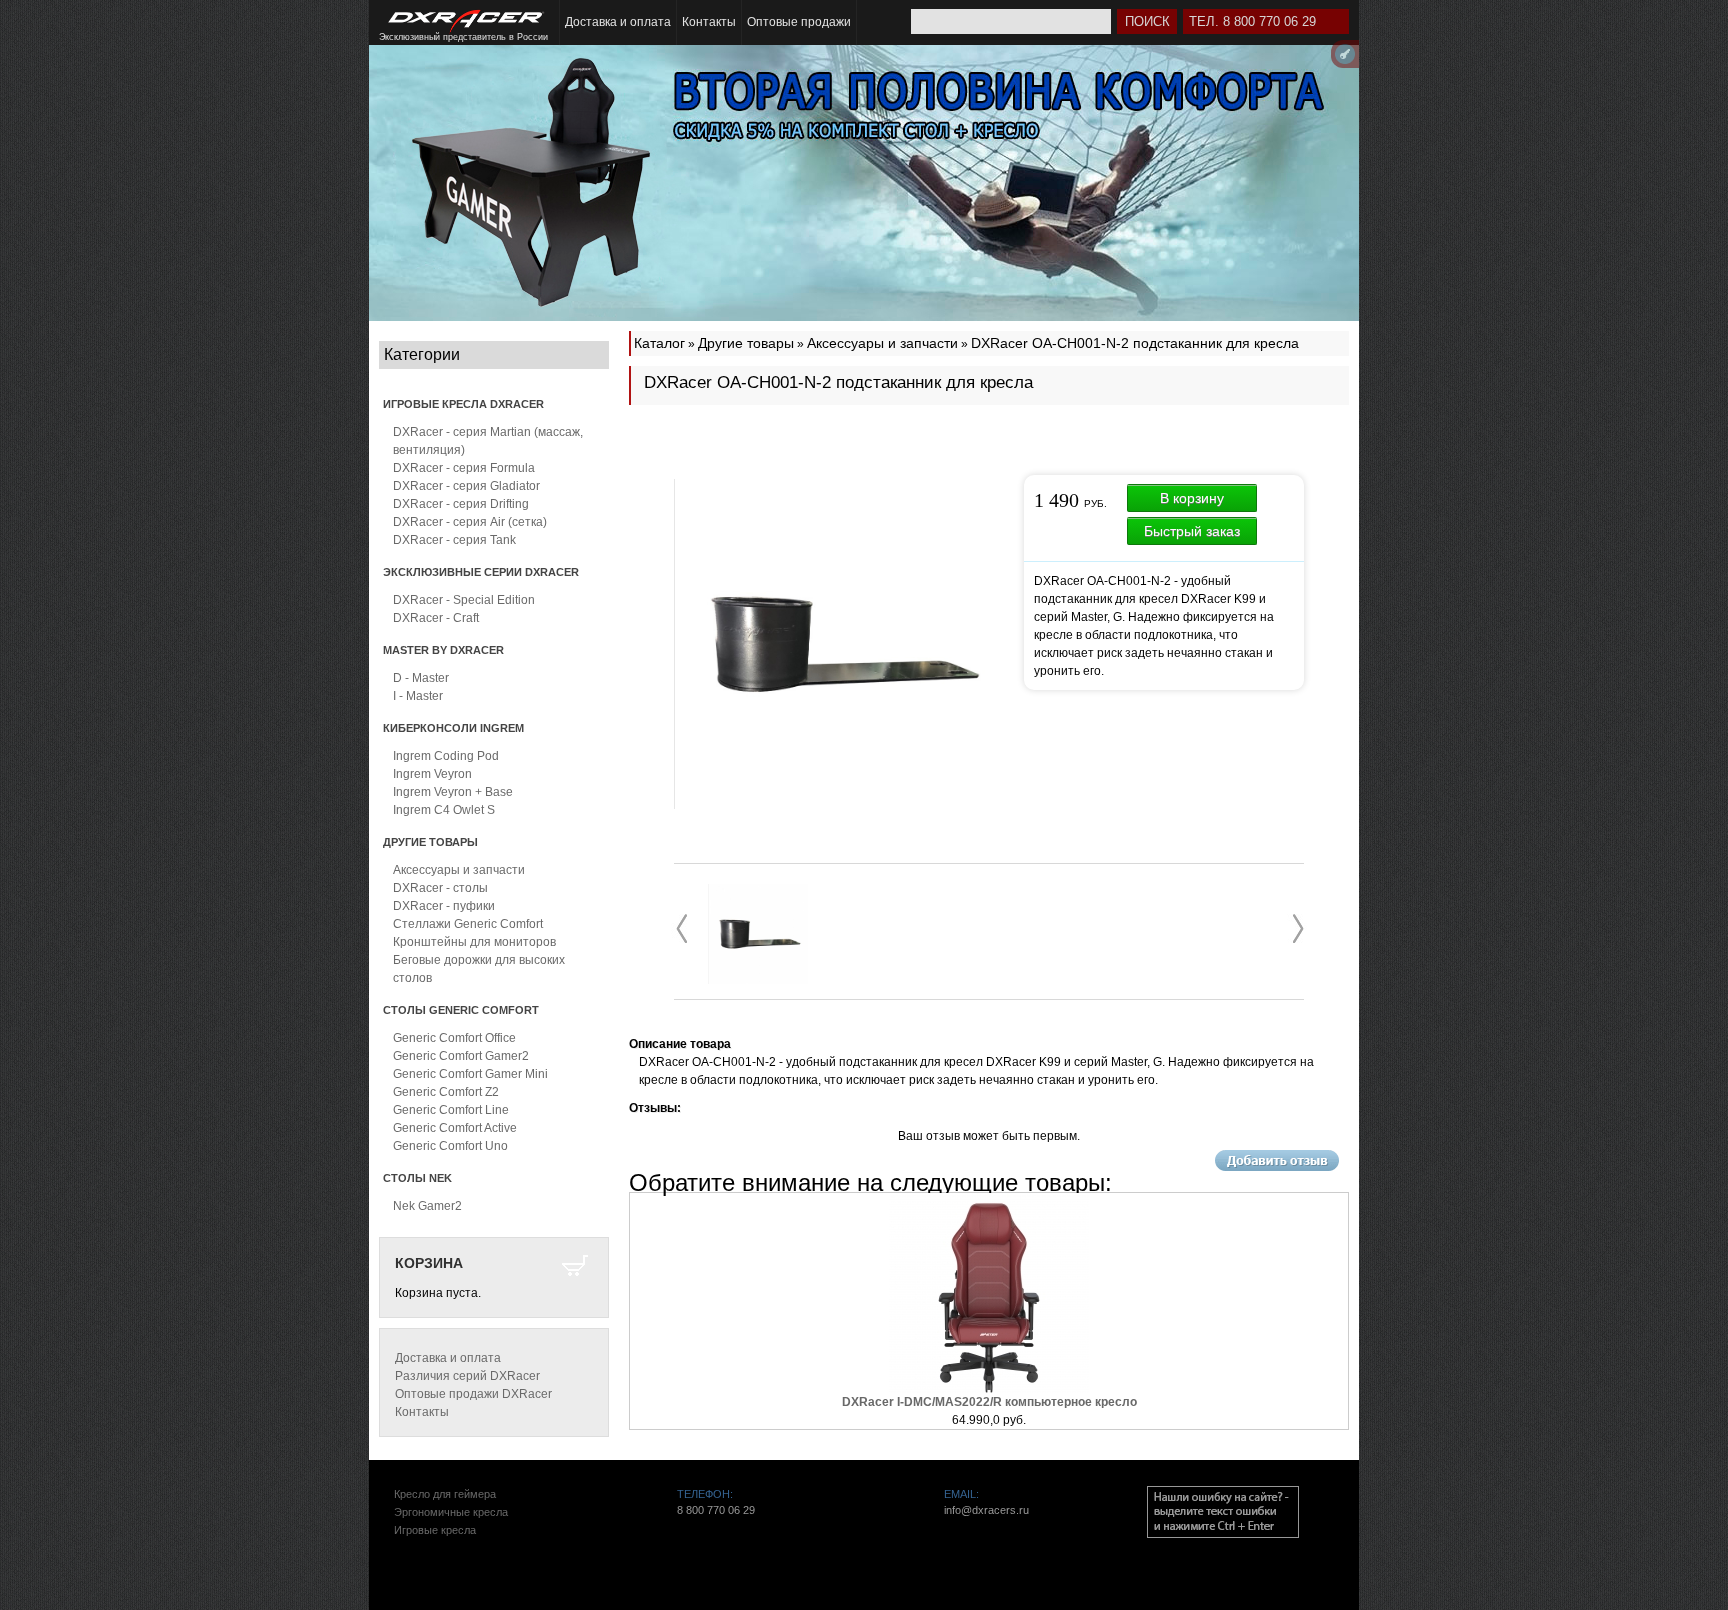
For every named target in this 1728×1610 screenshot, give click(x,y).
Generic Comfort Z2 (446, 1092)
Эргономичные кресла (451, 1512)
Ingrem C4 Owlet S (444, 810)
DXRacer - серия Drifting (461, 504)
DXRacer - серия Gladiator (466, 486)
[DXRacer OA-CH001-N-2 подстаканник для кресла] (758, 934)
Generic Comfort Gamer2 (461, 1056)
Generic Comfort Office (454, 1038)
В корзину (1192, 498)
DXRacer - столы (440, 888)
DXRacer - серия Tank (454, 540)
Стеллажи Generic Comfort (468, 924)
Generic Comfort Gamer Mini (470, 1074)
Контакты (709, 22)
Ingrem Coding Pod (446, 756)
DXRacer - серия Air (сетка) (470, 522)
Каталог (659, 343)
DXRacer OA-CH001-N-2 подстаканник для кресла (1135, 343)
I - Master (418, 696)
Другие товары (746, 343)
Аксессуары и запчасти (459, 870)
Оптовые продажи (799, 22)
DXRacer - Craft (436, 618)
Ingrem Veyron (432, 774)
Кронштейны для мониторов (474, 942)
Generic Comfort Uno (450, 1146)
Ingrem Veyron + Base (453, 792)
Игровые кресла (435, 1530)
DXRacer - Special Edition (464, 600)
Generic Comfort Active (455, 1128)
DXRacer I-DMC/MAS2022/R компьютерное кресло (989, 1402)
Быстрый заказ (1192, 531)
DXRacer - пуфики (444, 906)
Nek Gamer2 (427, 1206)
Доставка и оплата (618, 22)
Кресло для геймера (445, 1494)
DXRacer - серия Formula (464, 468)
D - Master (421, 678)
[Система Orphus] (1223, 1512)
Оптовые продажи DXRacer (473, 1394)
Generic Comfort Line (451, 1110)
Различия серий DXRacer (467, 1376)
